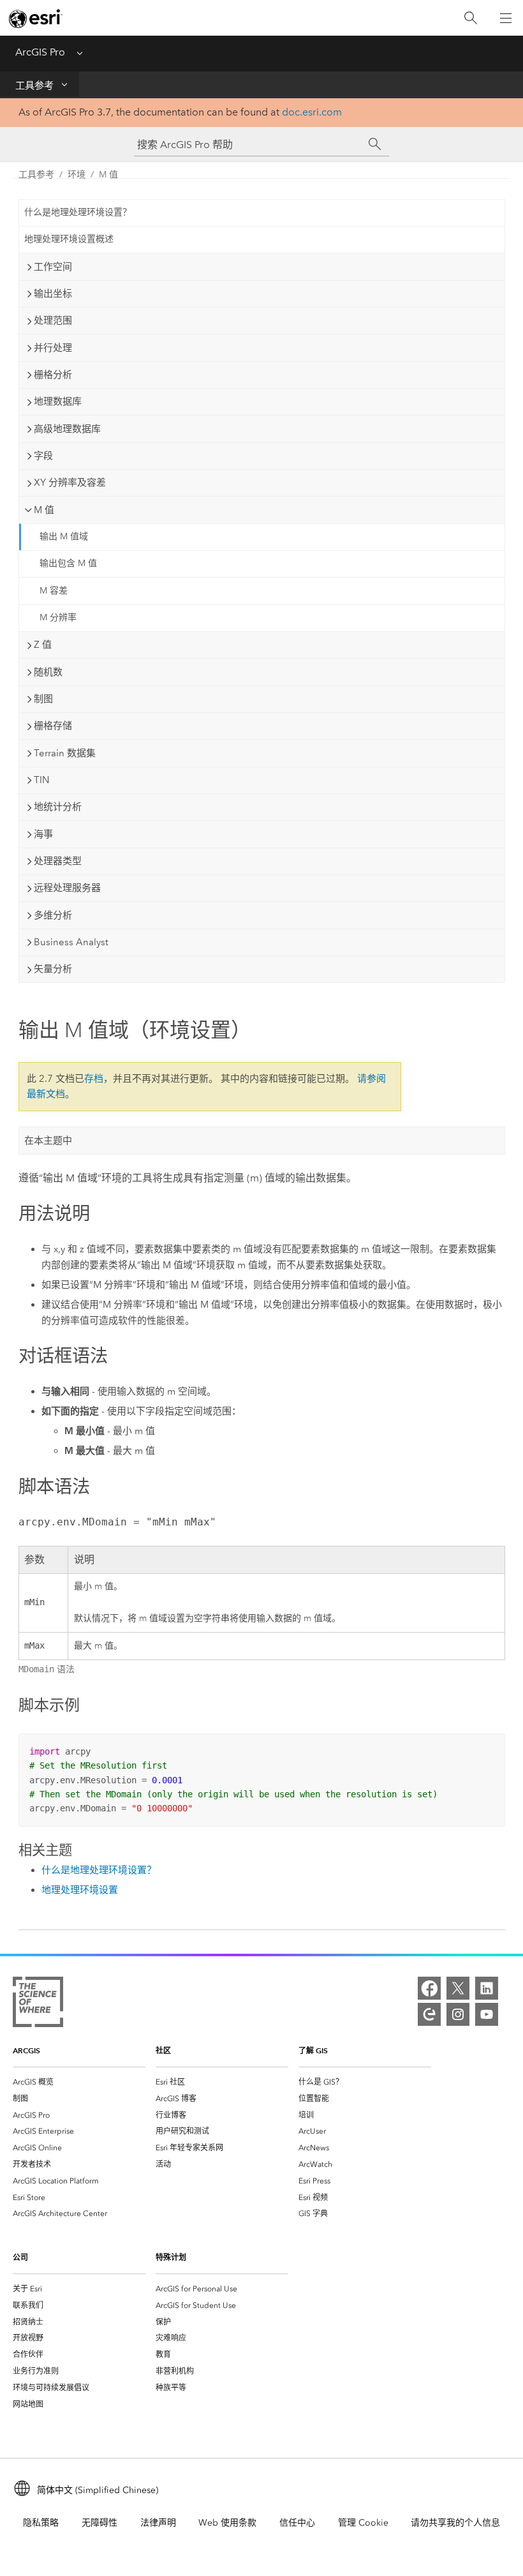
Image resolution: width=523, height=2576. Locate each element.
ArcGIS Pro (40, 52)
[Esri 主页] (36, 19)
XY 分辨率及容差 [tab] (70, 483)
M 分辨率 (58, 618)
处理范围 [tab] (53, 320)
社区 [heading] (163, 2050)
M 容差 (54, 591)
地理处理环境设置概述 (69, 239)
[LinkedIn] (487, 1988)
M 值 (108, 175)
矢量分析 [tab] (53, 969)
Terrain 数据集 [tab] (65, 753)
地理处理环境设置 (80, 1890)
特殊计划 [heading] (171, 2257)
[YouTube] (487, 2014)
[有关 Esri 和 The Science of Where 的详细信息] (38, 2004)
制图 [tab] (43, 699)
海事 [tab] (43, 834)
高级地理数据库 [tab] (67, 429)
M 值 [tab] (44, 510)
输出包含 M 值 (68, 563)
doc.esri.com (312, 112)
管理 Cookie (363, 2523)
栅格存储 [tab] (53, 726)
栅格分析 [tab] (53, 375)
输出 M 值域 (64, 536)
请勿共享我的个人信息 (455, 2523)
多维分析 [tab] (53, 915)
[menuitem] (79, 2082)
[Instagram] (458, 2014)
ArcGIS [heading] (26, 2050)
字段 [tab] (43, 456)
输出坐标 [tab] (53, 294)
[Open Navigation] (506, 18)
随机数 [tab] (48, 672)
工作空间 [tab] (53, 267)
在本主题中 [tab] (48, 1141)
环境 (77, 175)
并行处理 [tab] (53, 348)
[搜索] (471, 18)
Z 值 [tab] (43, 645)
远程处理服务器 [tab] (67, 888)
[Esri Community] (429, 2014)
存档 (94, 1079)
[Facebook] (429, 1988)
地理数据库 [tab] (58, 401)
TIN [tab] (41, 780)
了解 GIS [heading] (313, 2050)
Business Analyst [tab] (71, 942)
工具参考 (34, 86)
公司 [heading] (20, 2257)
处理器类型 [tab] (58, 861)
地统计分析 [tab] (58, 807)
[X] (458, 1988)
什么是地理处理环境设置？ (78, 212)
